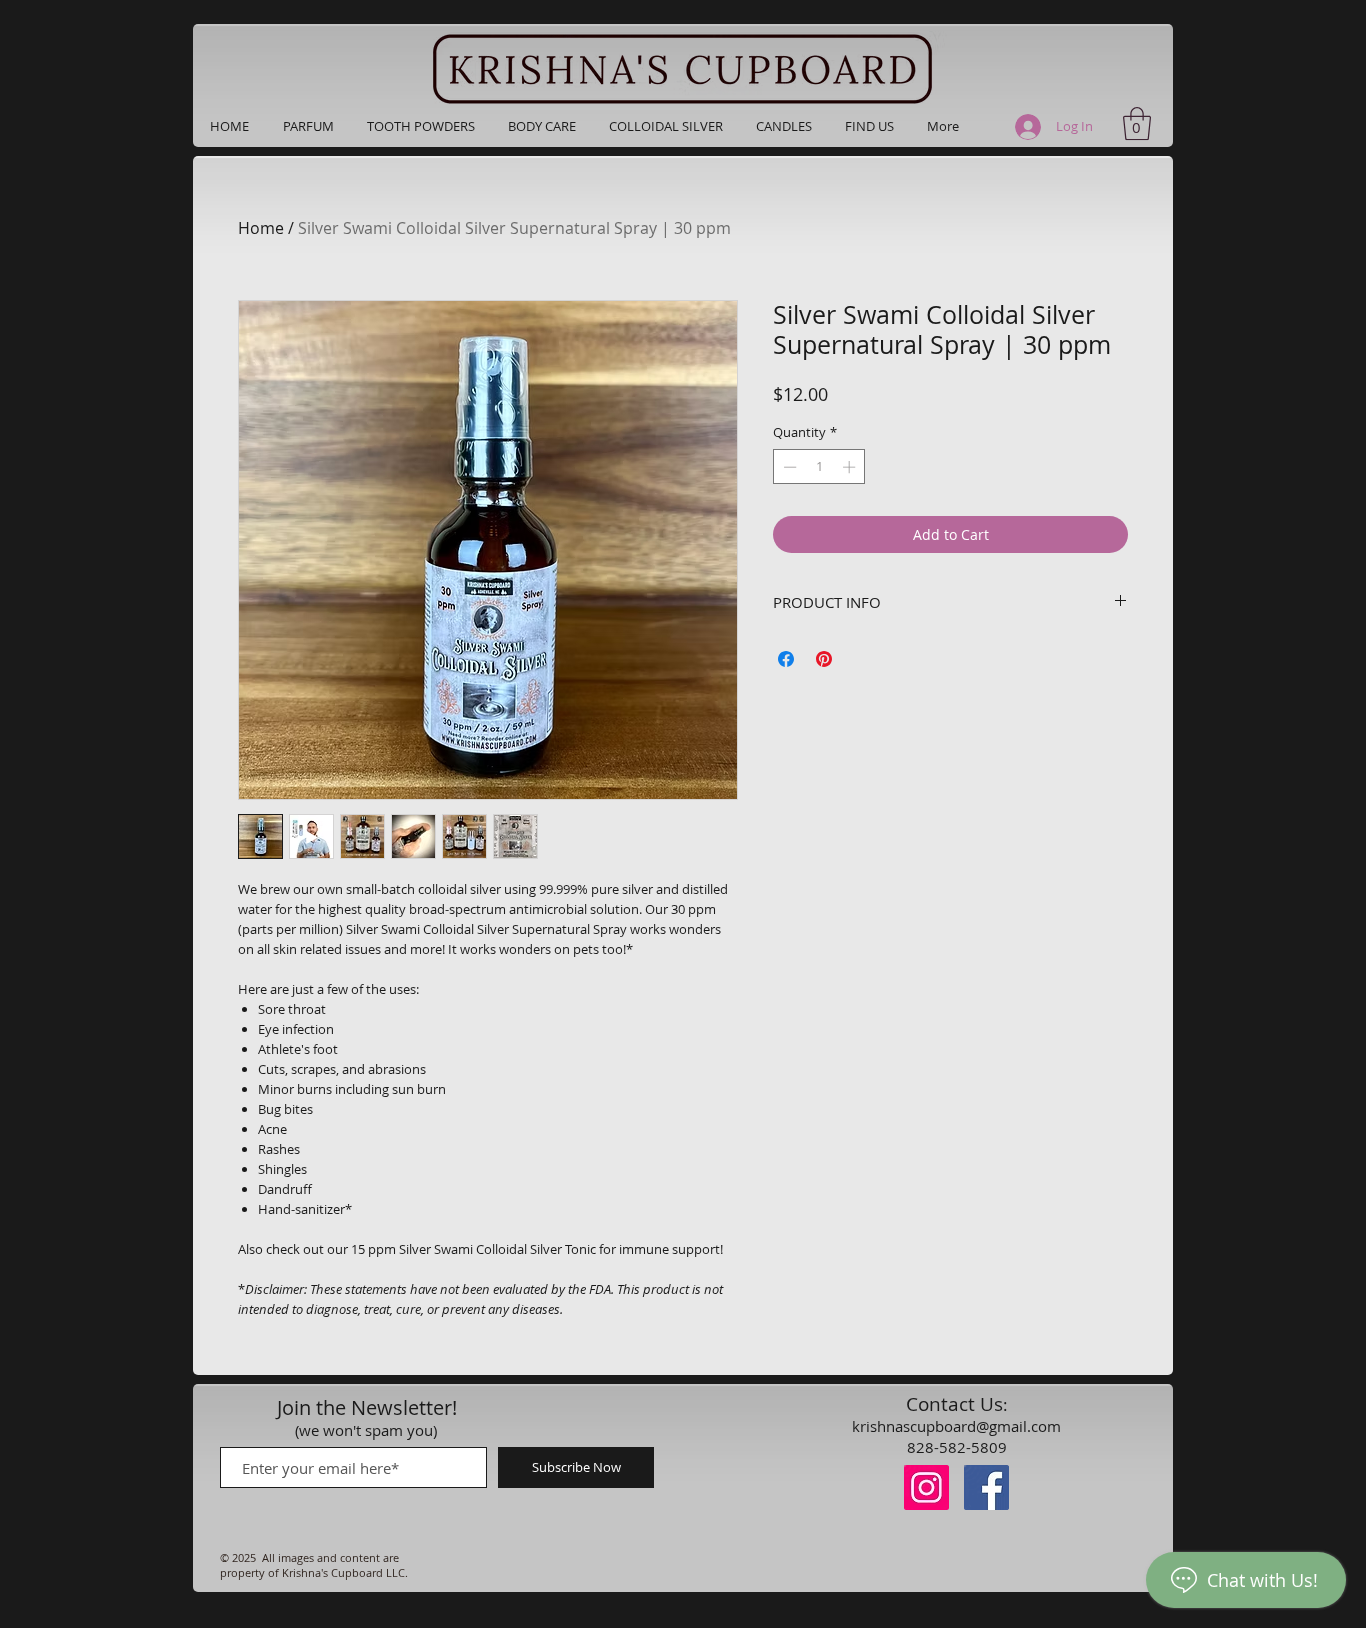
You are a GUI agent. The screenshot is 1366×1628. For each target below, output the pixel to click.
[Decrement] (788, 467)
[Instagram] (926, 1487)
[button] (308, 126)
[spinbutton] (819, 467)
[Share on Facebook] (786, 659)
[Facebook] (986, 1487)
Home (261, 228)
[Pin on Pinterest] (824, 659)
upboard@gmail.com (989, 1426)
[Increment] (851, 467)
